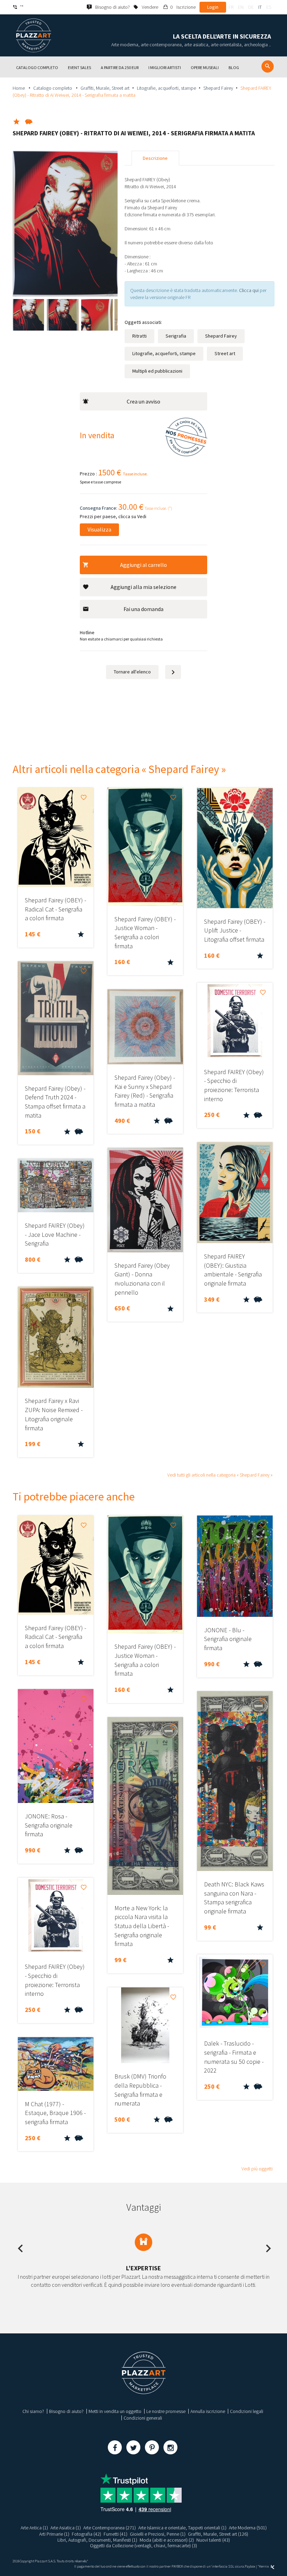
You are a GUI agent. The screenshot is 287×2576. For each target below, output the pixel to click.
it (260, 7)
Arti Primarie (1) (54, 2534)
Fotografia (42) (86, 2534)
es (269, 7)
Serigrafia (176, 336)
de (251, 7)
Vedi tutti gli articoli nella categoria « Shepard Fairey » (220, 1475)
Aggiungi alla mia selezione (143, 587)
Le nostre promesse (166, 2411)
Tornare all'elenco (132, 672)
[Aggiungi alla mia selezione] (84, 798)
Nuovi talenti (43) (213, 2540)
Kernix (264, 2566)
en (241, 7)
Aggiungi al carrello (143, 565)
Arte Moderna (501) (248, 2528)
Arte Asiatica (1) (66, 2528)
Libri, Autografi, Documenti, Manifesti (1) (97, 2540)
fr (231, 7)
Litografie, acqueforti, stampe (166, 88)
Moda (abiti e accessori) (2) (167, 2540)
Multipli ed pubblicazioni (157, 371)
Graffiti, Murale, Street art (105, 88)
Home (19, 88)
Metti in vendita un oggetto (115, 2411)
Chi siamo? (33, 2411)
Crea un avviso (143, 401)
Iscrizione (186, 7)
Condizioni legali (247, 2411)
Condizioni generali (143, 2418)
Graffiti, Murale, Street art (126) (218, 2534)
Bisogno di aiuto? (66, 2411)
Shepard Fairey (218, 88)
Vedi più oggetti (257, 2169)
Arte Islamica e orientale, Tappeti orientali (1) (182, 2528)
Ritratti (139, 336)
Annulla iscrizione (208, 2411)
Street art (225, 353)
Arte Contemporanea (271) (110, 2528)
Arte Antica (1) (34, 2528)
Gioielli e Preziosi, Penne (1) (158, 2534)
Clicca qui (249, 290)
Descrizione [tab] (155, 158)
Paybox (250, 2566)
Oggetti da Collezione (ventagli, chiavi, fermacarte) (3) (143, 2546)
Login (213, 7)
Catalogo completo (53, 88)
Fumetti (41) (115, 2534)
